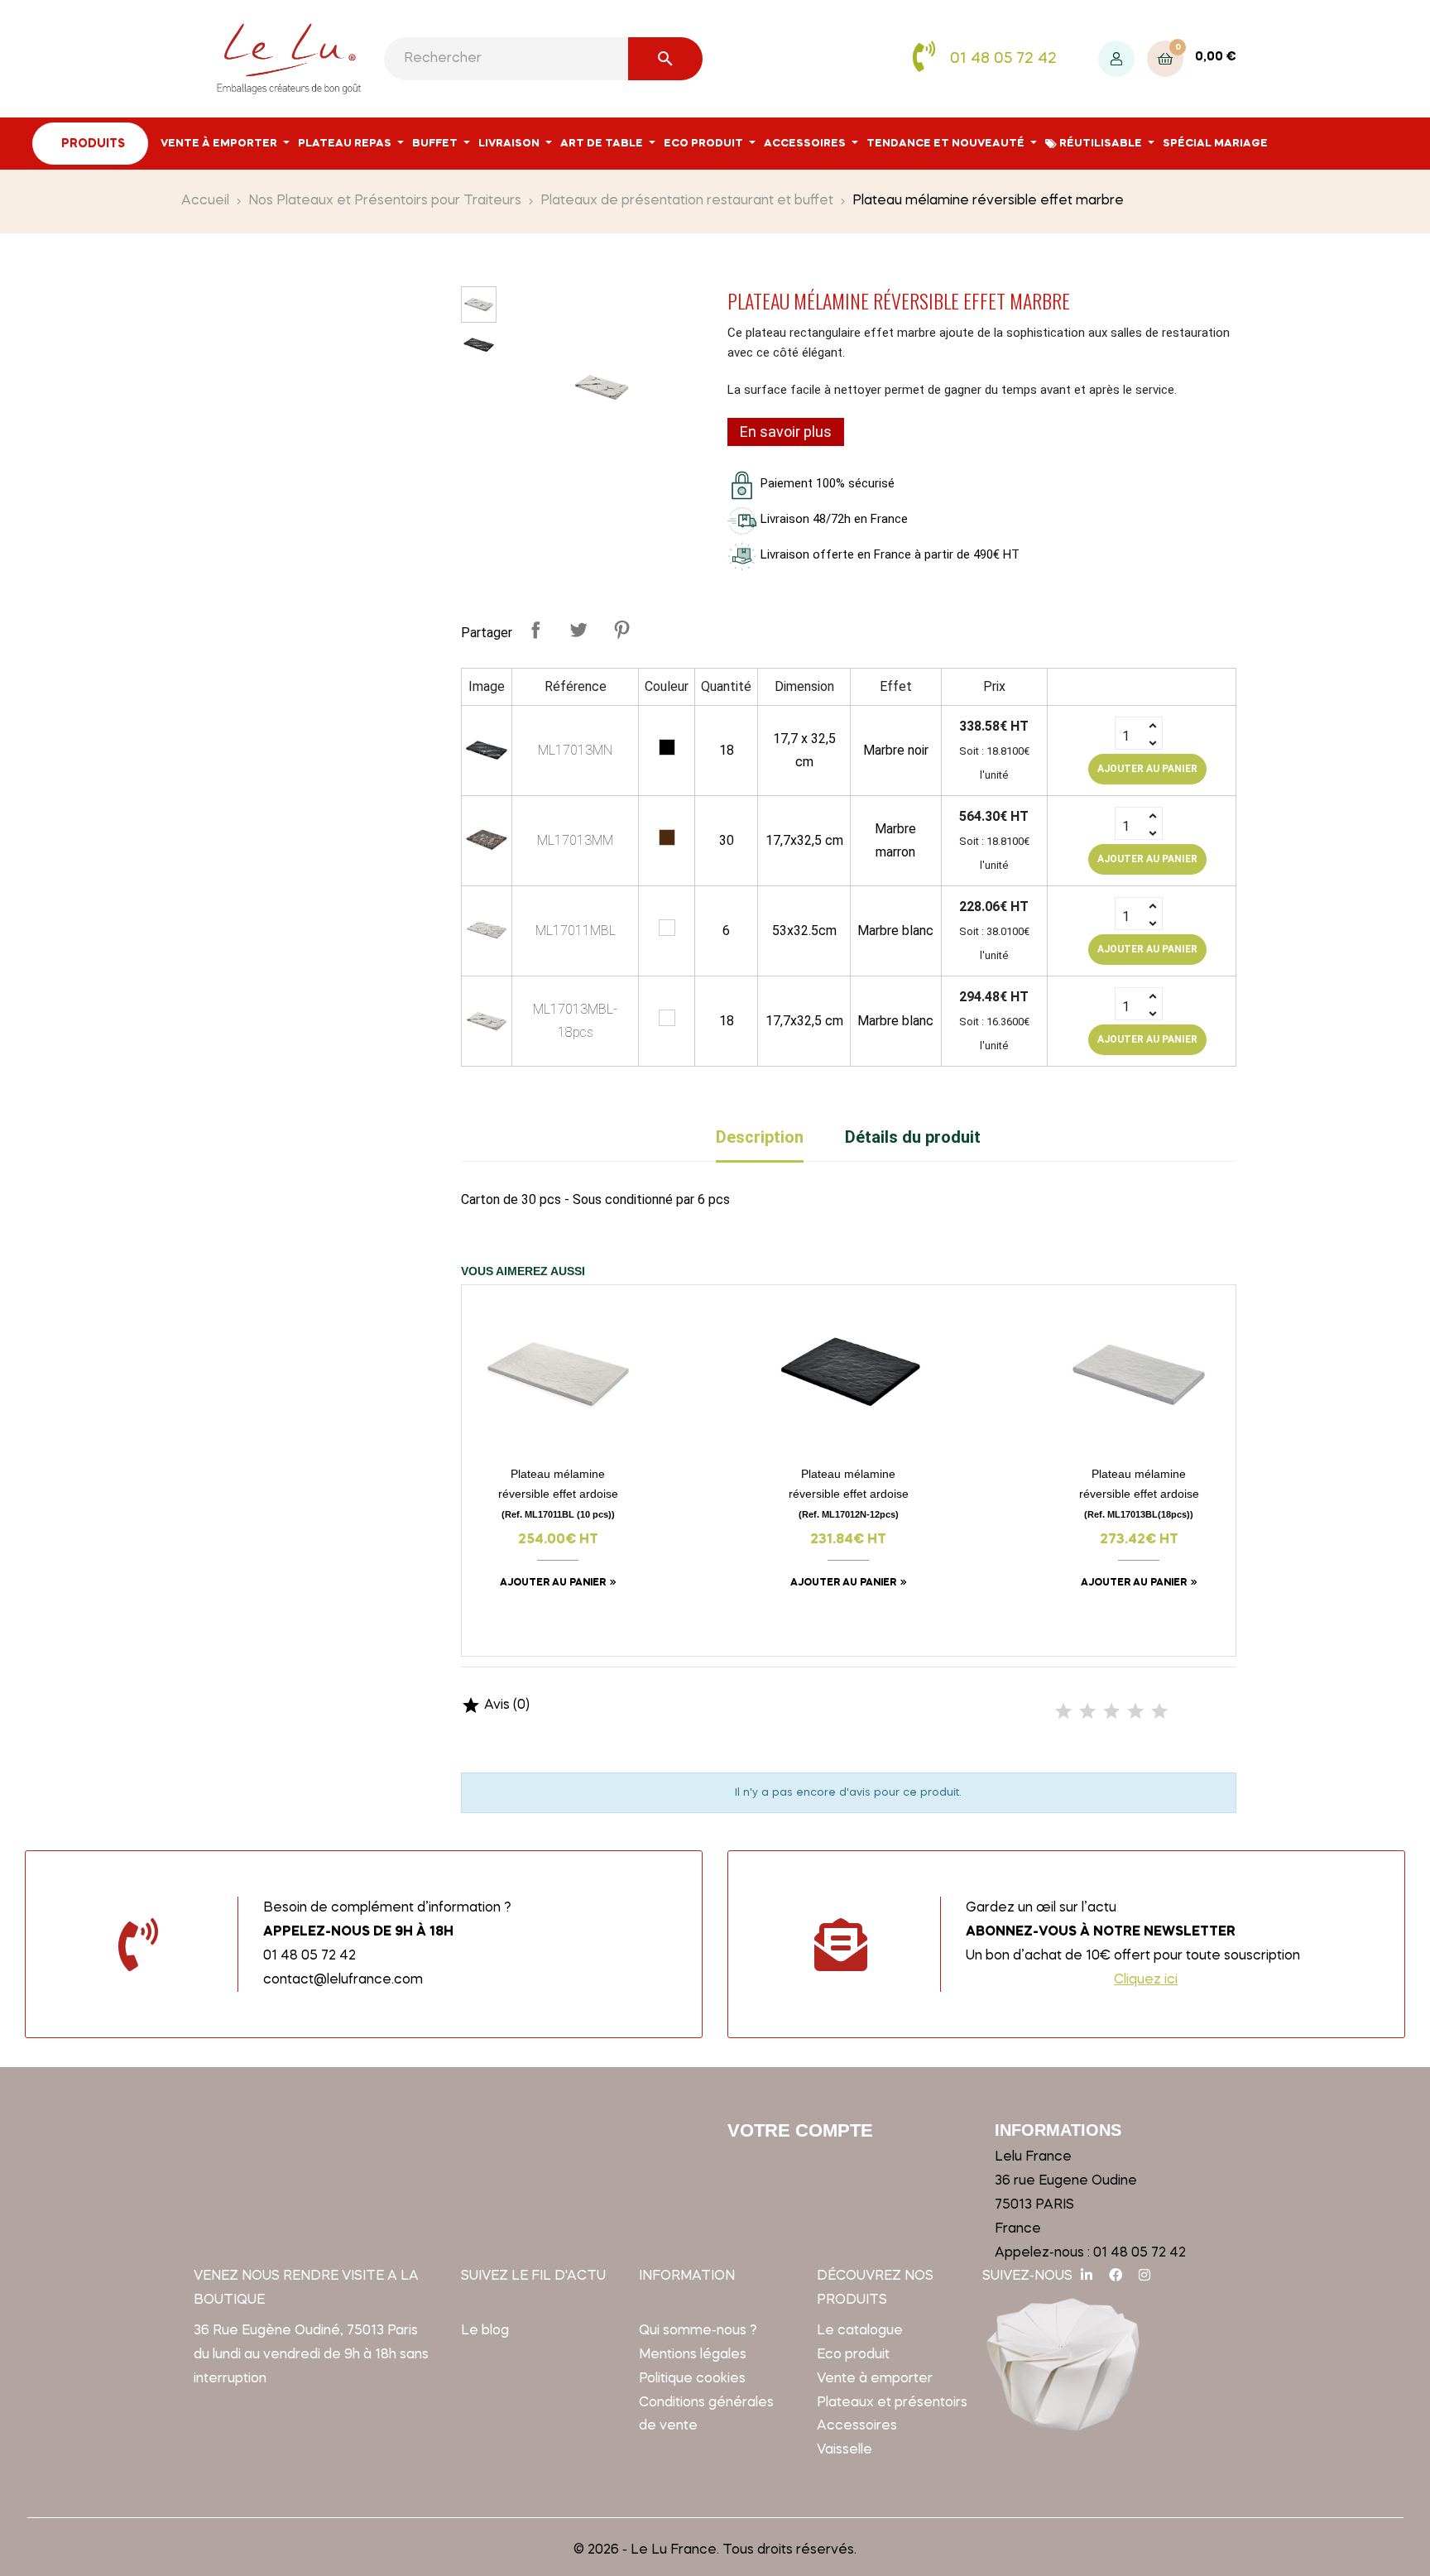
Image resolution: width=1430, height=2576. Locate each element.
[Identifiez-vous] (1116, 59)
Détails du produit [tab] (913, 1137)
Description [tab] (760, 1137)
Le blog (485, 2331)
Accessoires (857, 2426)
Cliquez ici (1146, 1980)
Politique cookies (692, 2379)
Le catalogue (860, 2331)
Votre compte (800, 2130)
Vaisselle (845, 2450)
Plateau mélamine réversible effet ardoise (558, 1493)
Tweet (578, 630)
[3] (1111, 1712)
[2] (1087, 1712)
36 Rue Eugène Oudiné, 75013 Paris (306, 2331)
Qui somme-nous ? (698, 2331)
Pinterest (621, 630)
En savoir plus (786, 432)
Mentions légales (693, 2355)
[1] (1063, 1712)
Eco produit (853, 2355)
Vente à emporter (875, 2379)
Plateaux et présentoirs (892, 2403)
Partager (535, 630)
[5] (1159, 1712)
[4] (1135, 1712)
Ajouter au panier (1147, 769)
